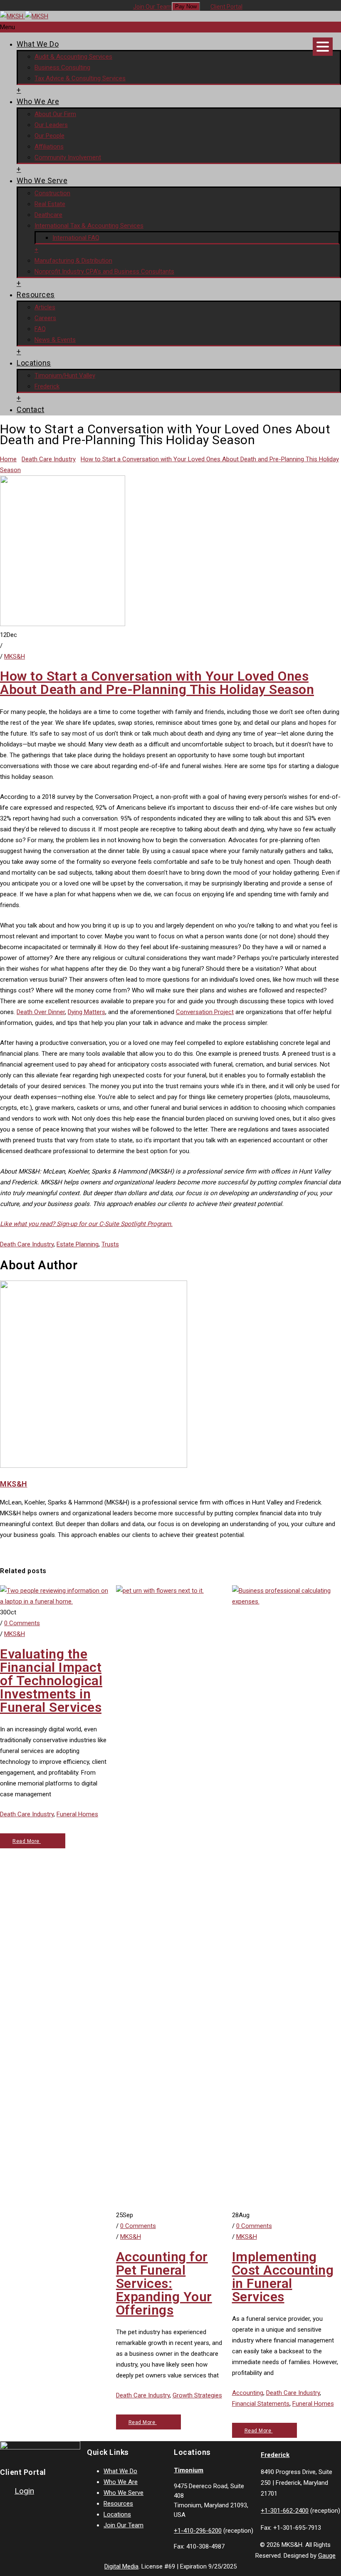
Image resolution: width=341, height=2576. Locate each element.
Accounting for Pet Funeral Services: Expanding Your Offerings (164, 2283)
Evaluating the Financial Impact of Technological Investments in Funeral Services (51, 1681)
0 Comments (22, 1623)
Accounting (248, 2393)
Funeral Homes (77, 1814)
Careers (45, 318)
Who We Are (38, 101)
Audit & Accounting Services (73, 57)
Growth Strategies (197, 2395)
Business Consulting (62, 67)
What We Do (38, 44)
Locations (34, 363)
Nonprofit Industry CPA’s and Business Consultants (104, 271)
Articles (45, 307)
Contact (31, 409)
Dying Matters (86, 1012)
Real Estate (50, 204)
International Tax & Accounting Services (89, 226)
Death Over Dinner (41, 1012)
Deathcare (48, 215)
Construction (52, 193)
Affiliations (49, 147)
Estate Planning (78, 1244)
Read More (27, 1841)
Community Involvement (68, 157)
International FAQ (76, 238)
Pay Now (186, 6)
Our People (49, 136)
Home (8, 459)
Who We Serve (42, 180)
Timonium (189, 2470)
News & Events (55, 340)
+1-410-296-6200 (198, 2531)
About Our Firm (55, 114)
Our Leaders (51, 125)
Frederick (47, 386)
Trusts (110, 1244)
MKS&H (15, 656)
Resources (36, 295)
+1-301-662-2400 (285, 2511)
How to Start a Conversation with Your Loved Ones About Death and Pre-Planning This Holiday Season (157, 683)
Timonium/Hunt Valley (65, 375)
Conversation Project (205, 1012)
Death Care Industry (49, 459)
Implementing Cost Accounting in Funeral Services (283, 2277)
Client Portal (226, 7)
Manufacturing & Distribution (73, 261)
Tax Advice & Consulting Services (80, 78)
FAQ (40, 329)
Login (24, 2491)
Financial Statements (261, 2404)
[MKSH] (24, 16)
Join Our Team (152, 7)
